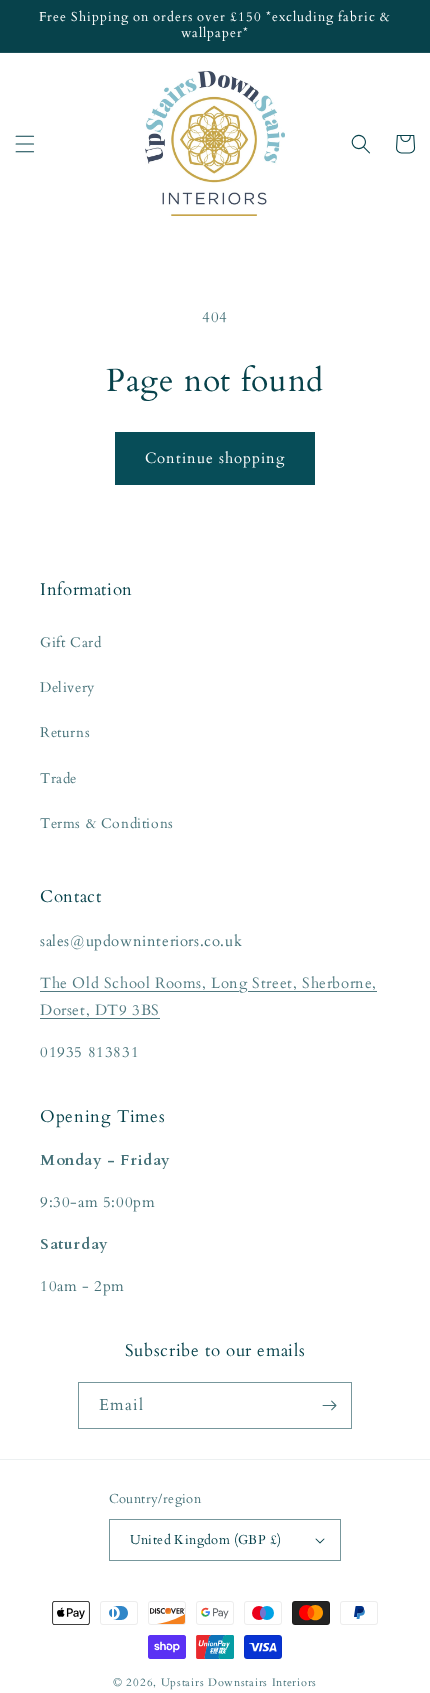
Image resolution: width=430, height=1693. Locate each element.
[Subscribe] (329, 1405)
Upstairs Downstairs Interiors (239, 1682)
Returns (65, 732)
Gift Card (70, 642)
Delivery (67, 687)
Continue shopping (215, 458)
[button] (25, 144)
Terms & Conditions (107, 823)
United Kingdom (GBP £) (206, 1540)
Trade (58, 778)
